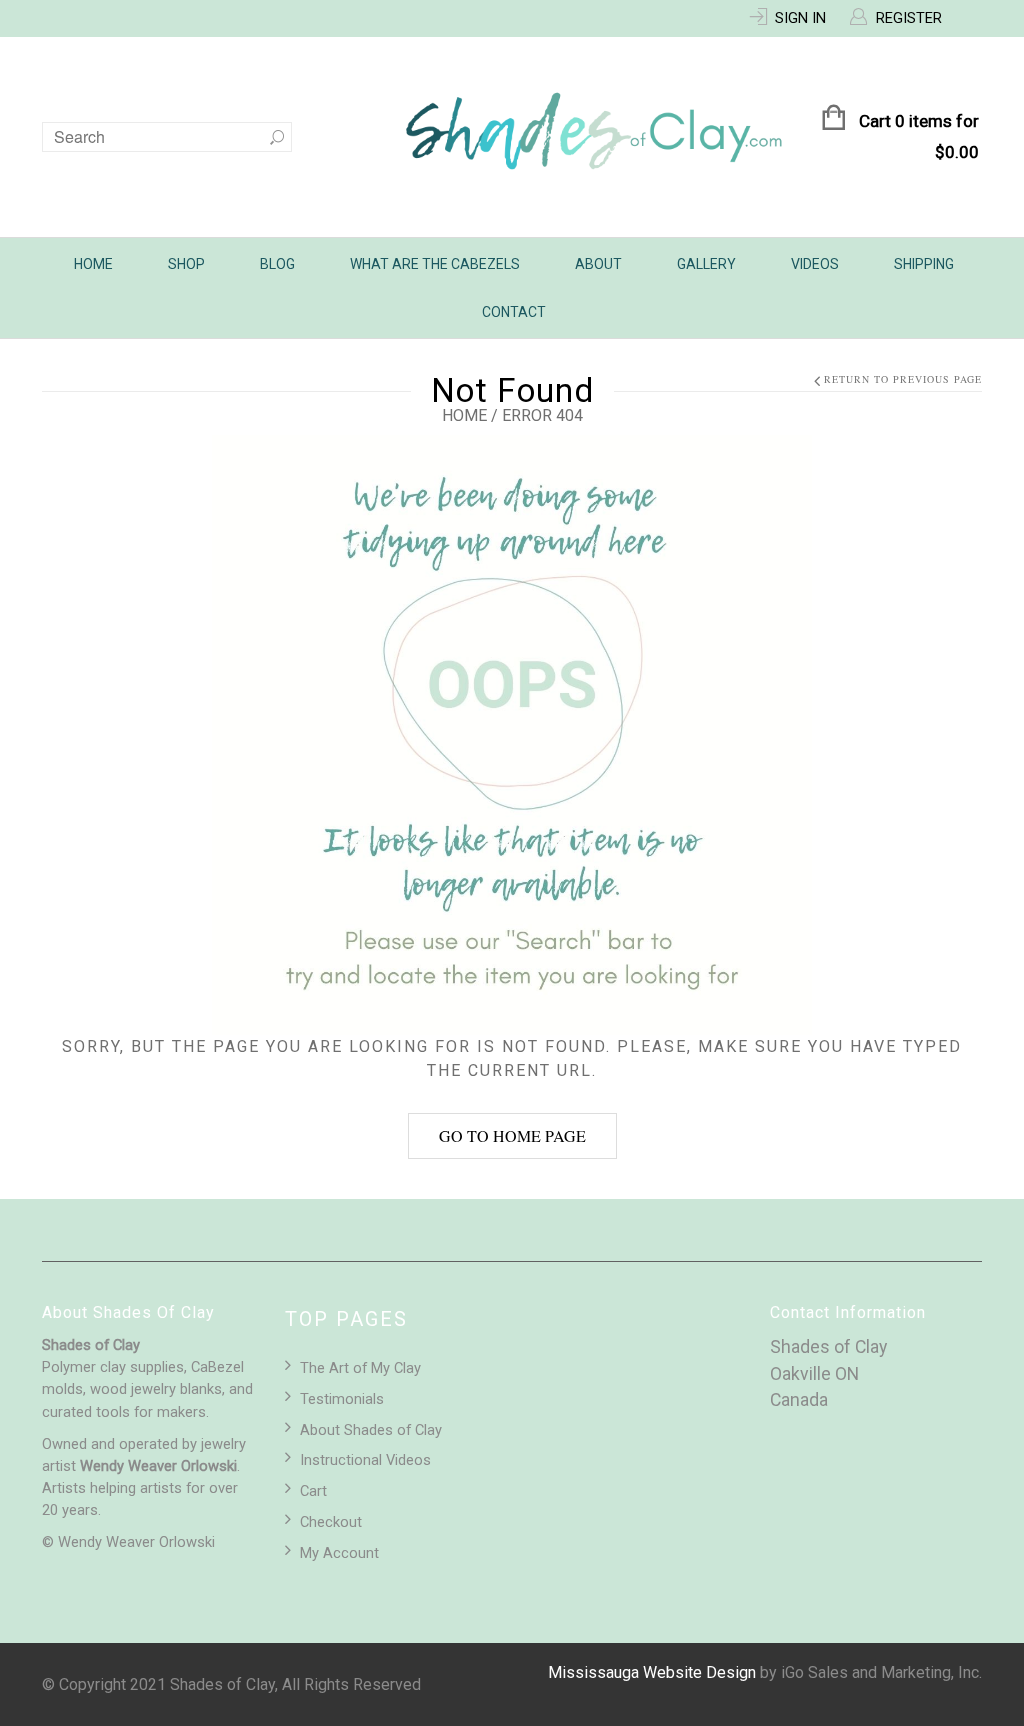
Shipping (924, 264)
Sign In (800, 18)
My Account (339, 1553)
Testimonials (342, 1399)
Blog (277, 264)
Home (93, 264)
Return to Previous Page (903, 379)
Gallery (706, 264)
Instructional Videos (365, 1460)
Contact (514, 312)
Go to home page (512, 1135)
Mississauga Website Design (652, 1672)
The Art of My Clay (360, 1368)
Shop (186, 264)
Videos (815, 264)
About (598, 264)
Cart (313, 1491)
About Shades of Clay (371, 1430)
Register (909, 18)
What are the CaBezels (435, 264)
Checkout (331, 1522)
